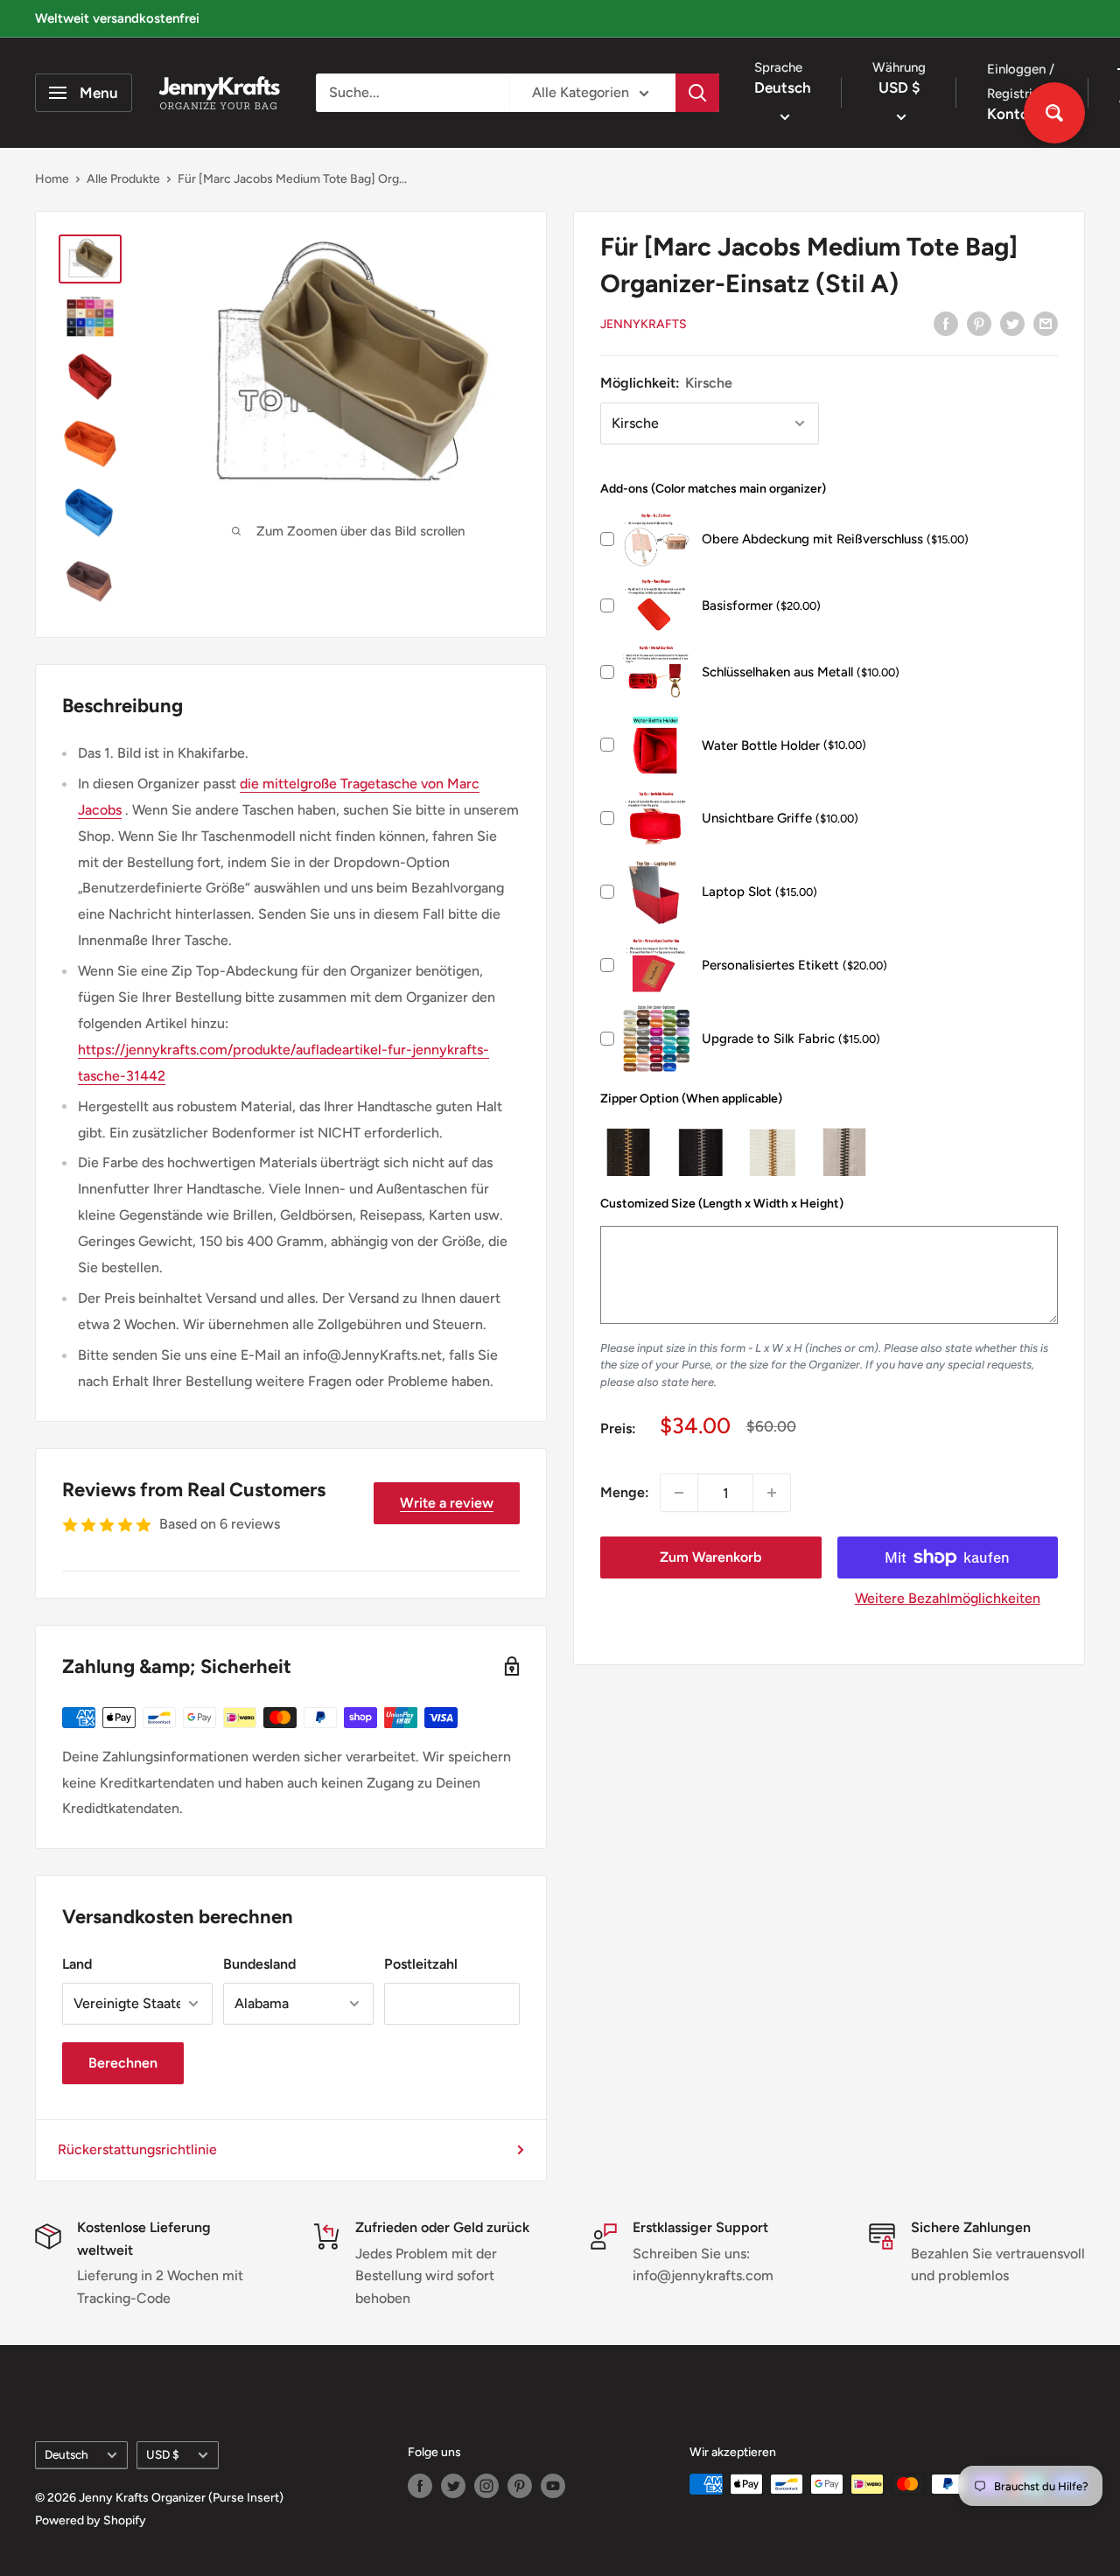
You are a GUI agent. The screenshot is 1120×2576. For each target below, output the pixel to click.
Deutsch (66, 2454)
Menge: (625, 1492)
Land (77, 1964)
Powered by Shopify (91, 2520)
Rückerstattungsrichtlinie (137, 2149)
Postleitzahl (421, 1964)
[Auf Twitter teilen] (1012, 323)
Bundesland (259, 1964)
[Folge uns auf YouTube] (553, 2486)
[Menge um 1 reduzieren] (679, 1493)
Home (52, 179)
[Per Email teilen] (1046, 323)
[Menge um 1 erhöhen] (772, 1493)
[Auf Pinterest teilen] (979, 323)
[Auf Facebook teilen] (946, 323)
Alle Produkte (123, 179)
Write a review (447, 1503)
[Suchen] (697, 93)
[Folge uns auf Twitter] (453, 2486)
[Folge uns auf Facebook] (420, 2486)
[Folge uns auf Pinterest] (520, 2486)
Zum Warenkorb (710, 1557)
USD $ (163, 2454)
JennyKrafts (644, 324)
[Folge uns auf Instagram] (486, 2486)
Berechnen (123, 2063)
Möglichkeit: (666, 383)
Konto (1010, 114)
